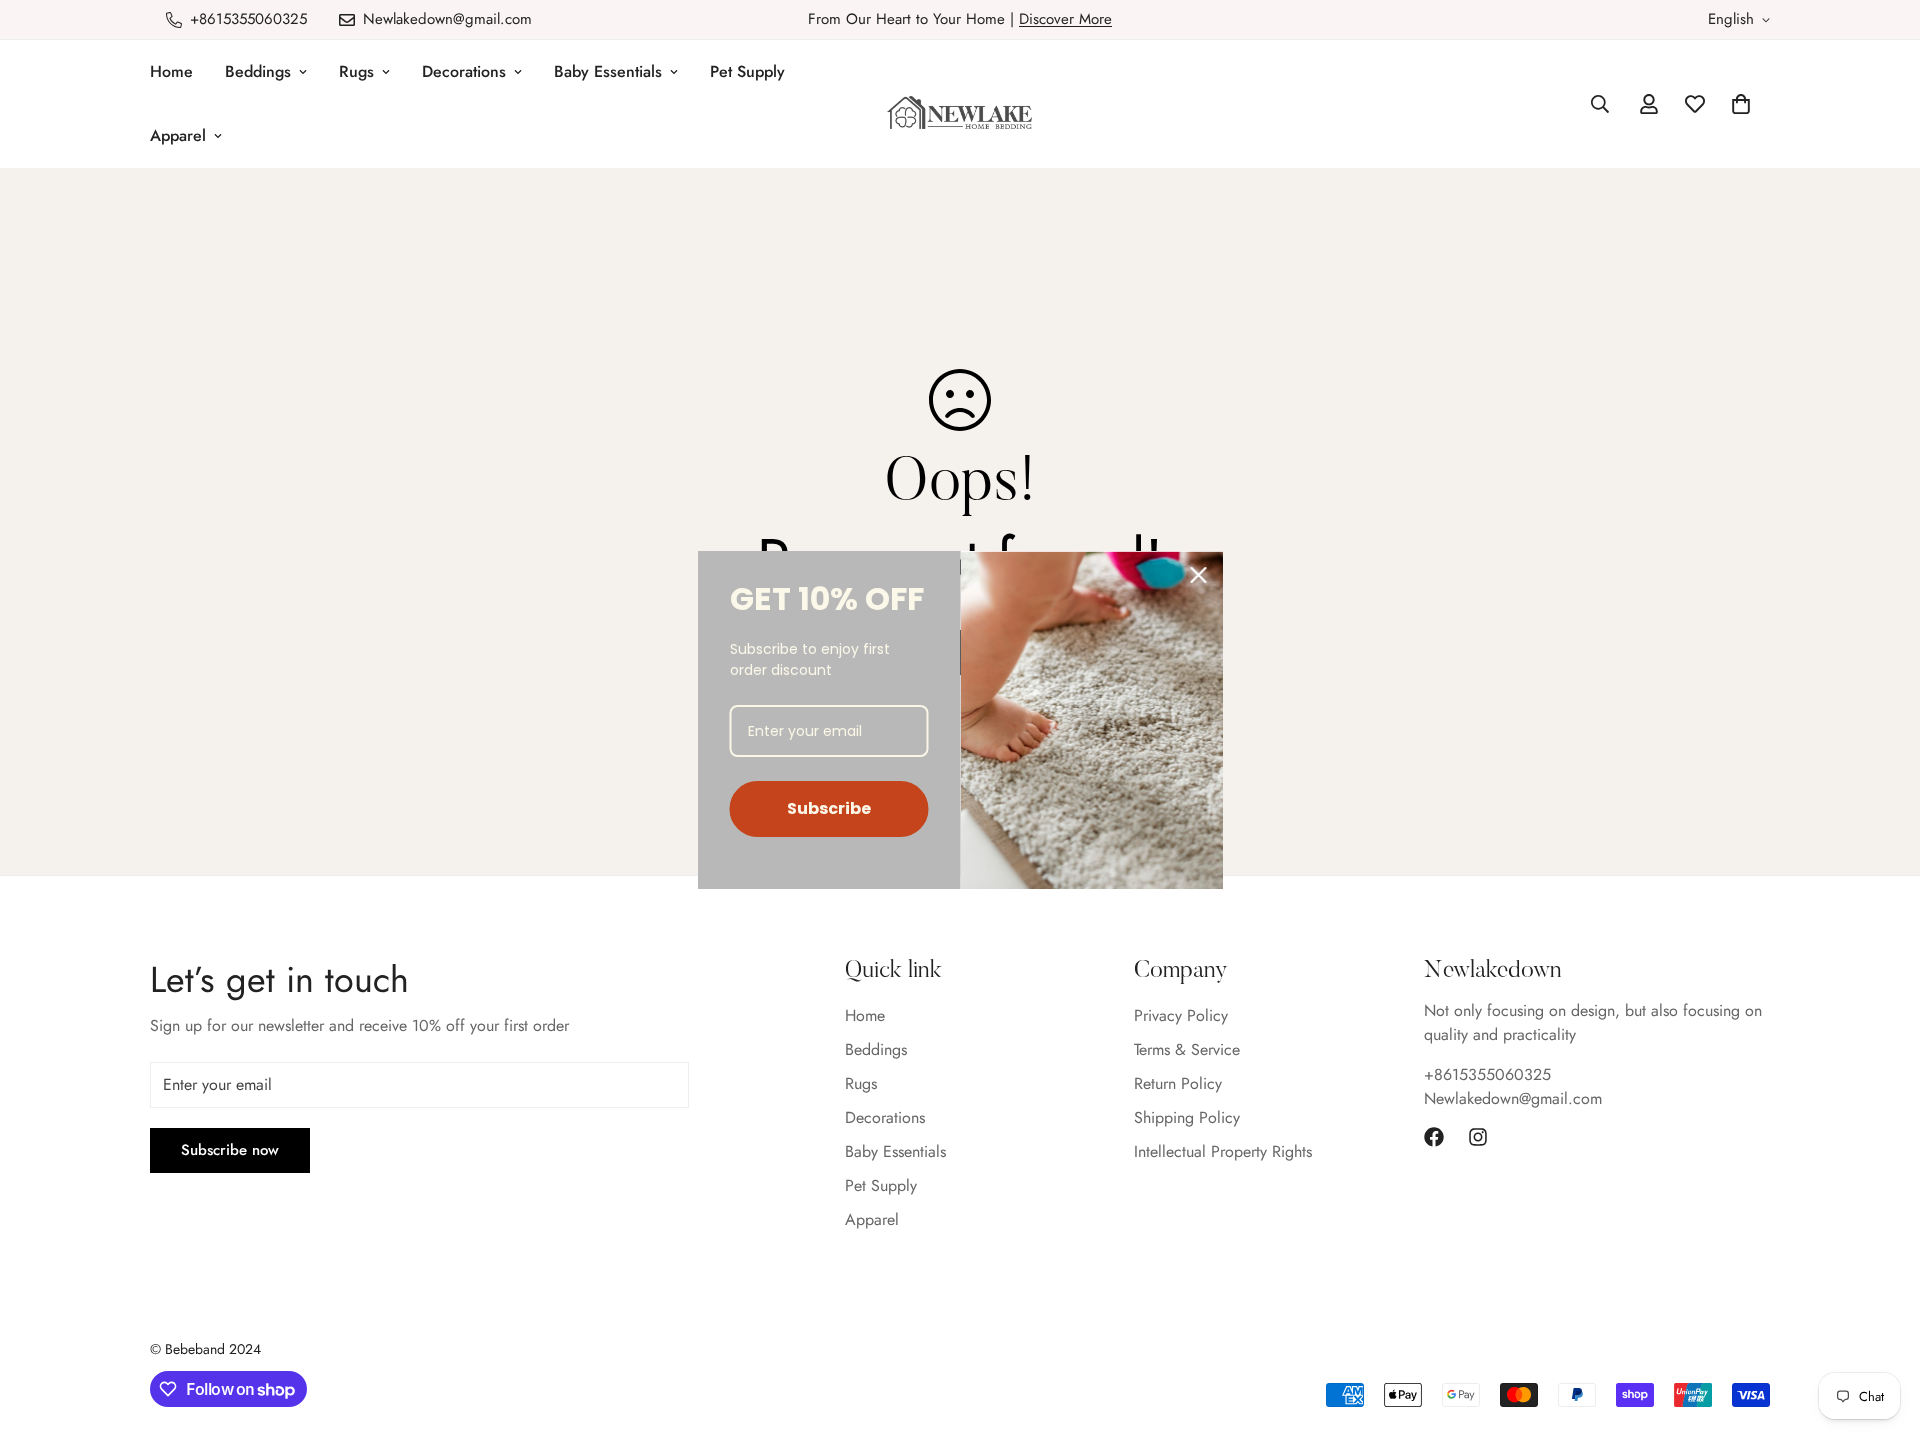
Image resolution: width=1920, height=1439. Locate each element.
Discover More (1065, 19)
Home (171, 71)
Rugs (356, 71)
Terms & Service (1187, 1049)
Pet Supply (747, 71)
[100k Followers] (1478, 1137)
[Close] (1199, 575)
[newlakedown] (959, 114)
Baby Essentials (608, 71)
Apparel (178, 135)
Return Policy (1178, 1083)
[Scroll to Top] (1881, 1330)
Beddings (258, 71)
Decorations (464, 71)
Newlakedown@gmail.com (1513, 1098)
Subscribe (829, 808)
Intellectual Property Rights (1223, 1151)
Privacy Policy (1181, 1015)
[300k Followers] (1434, 1137)
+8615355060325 (1487, 1074)
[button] (1741, 104)
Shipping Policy (1187, 1117)
